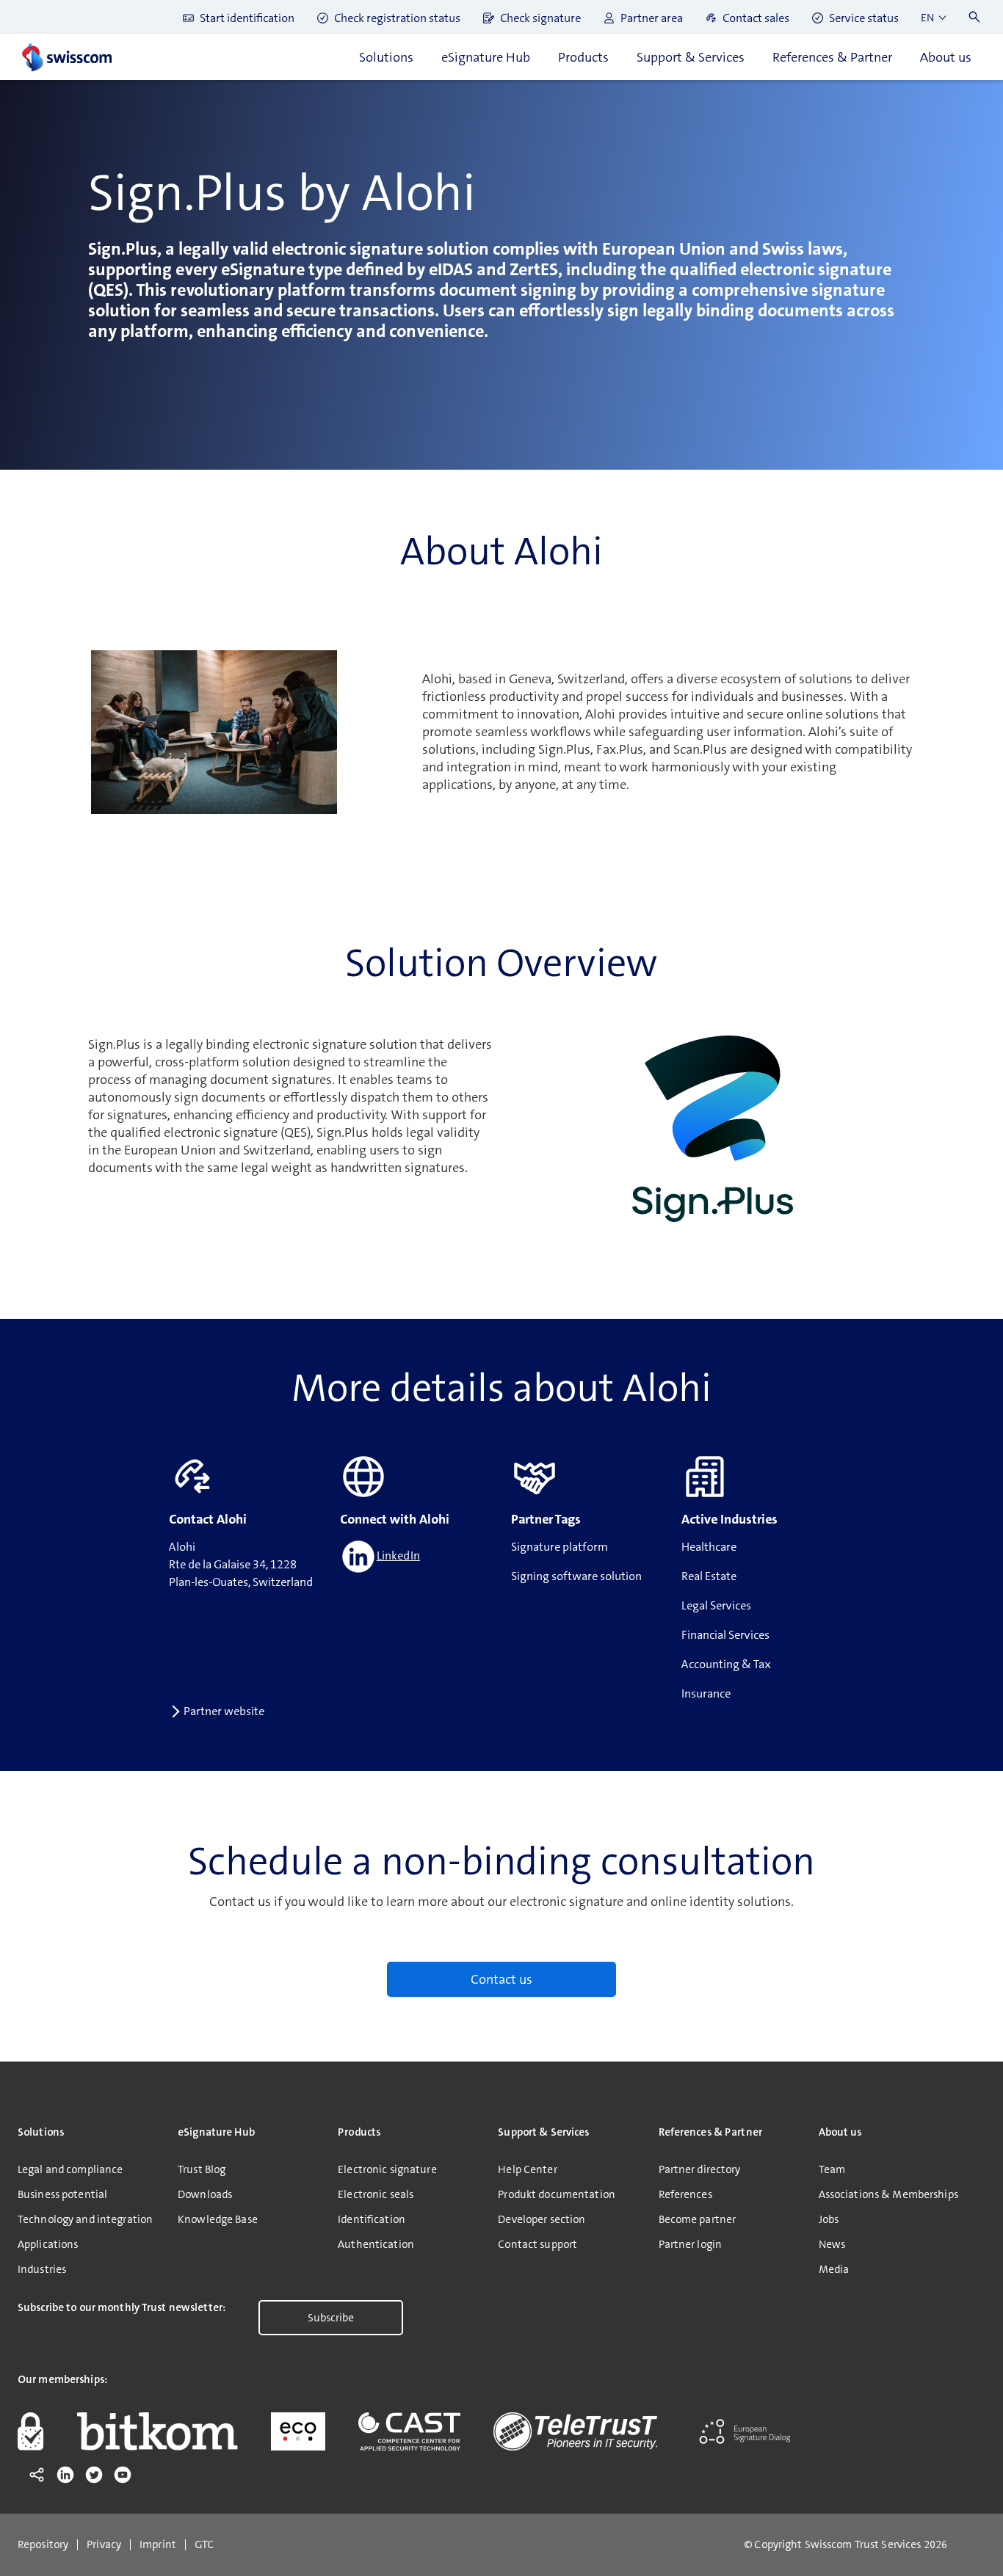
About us (946, 57)
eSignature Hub (486, 57)
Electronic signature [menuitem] (387, 2169)
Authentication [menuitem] (376, 2244)
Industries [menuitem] (42, 2269)
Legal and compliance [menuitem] (70, 2169)
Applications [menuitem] (48, 2244)
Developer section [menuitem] (542, 2219)
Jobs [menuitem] (829, 2219)
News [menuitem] (832, 2244)
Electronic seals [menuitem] (376, 2194)
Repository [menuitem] (43, 2545)
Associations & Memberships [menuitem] (888, 2194)
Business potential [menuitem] (62, 2194)
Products (583, 57)
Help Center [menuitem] (527, 2169)
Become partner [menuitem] (698, 2219)
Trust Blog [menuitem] (202, 2169)
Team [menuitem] (832, 2169)
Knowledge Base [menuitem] (218, 2219)
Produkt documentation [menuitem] (557, 2194)
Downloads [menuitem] (205, 2194)
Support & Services (691, 57)
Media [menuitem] (834, 2269)
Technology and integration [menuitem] (85, 2219)
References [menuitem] (685, 2194)
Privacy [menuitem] (104, 2545)
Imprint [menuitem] (158, 2545)
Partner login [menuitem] (691, 2244)
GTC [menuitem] (204, 2545)
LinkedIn (398, 1556)
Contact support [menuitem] (537, 2244)
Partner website (224, 1711)
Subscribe (331, 2318)
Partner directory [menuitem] (700, 2169)
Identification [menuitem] (372, 2219)
